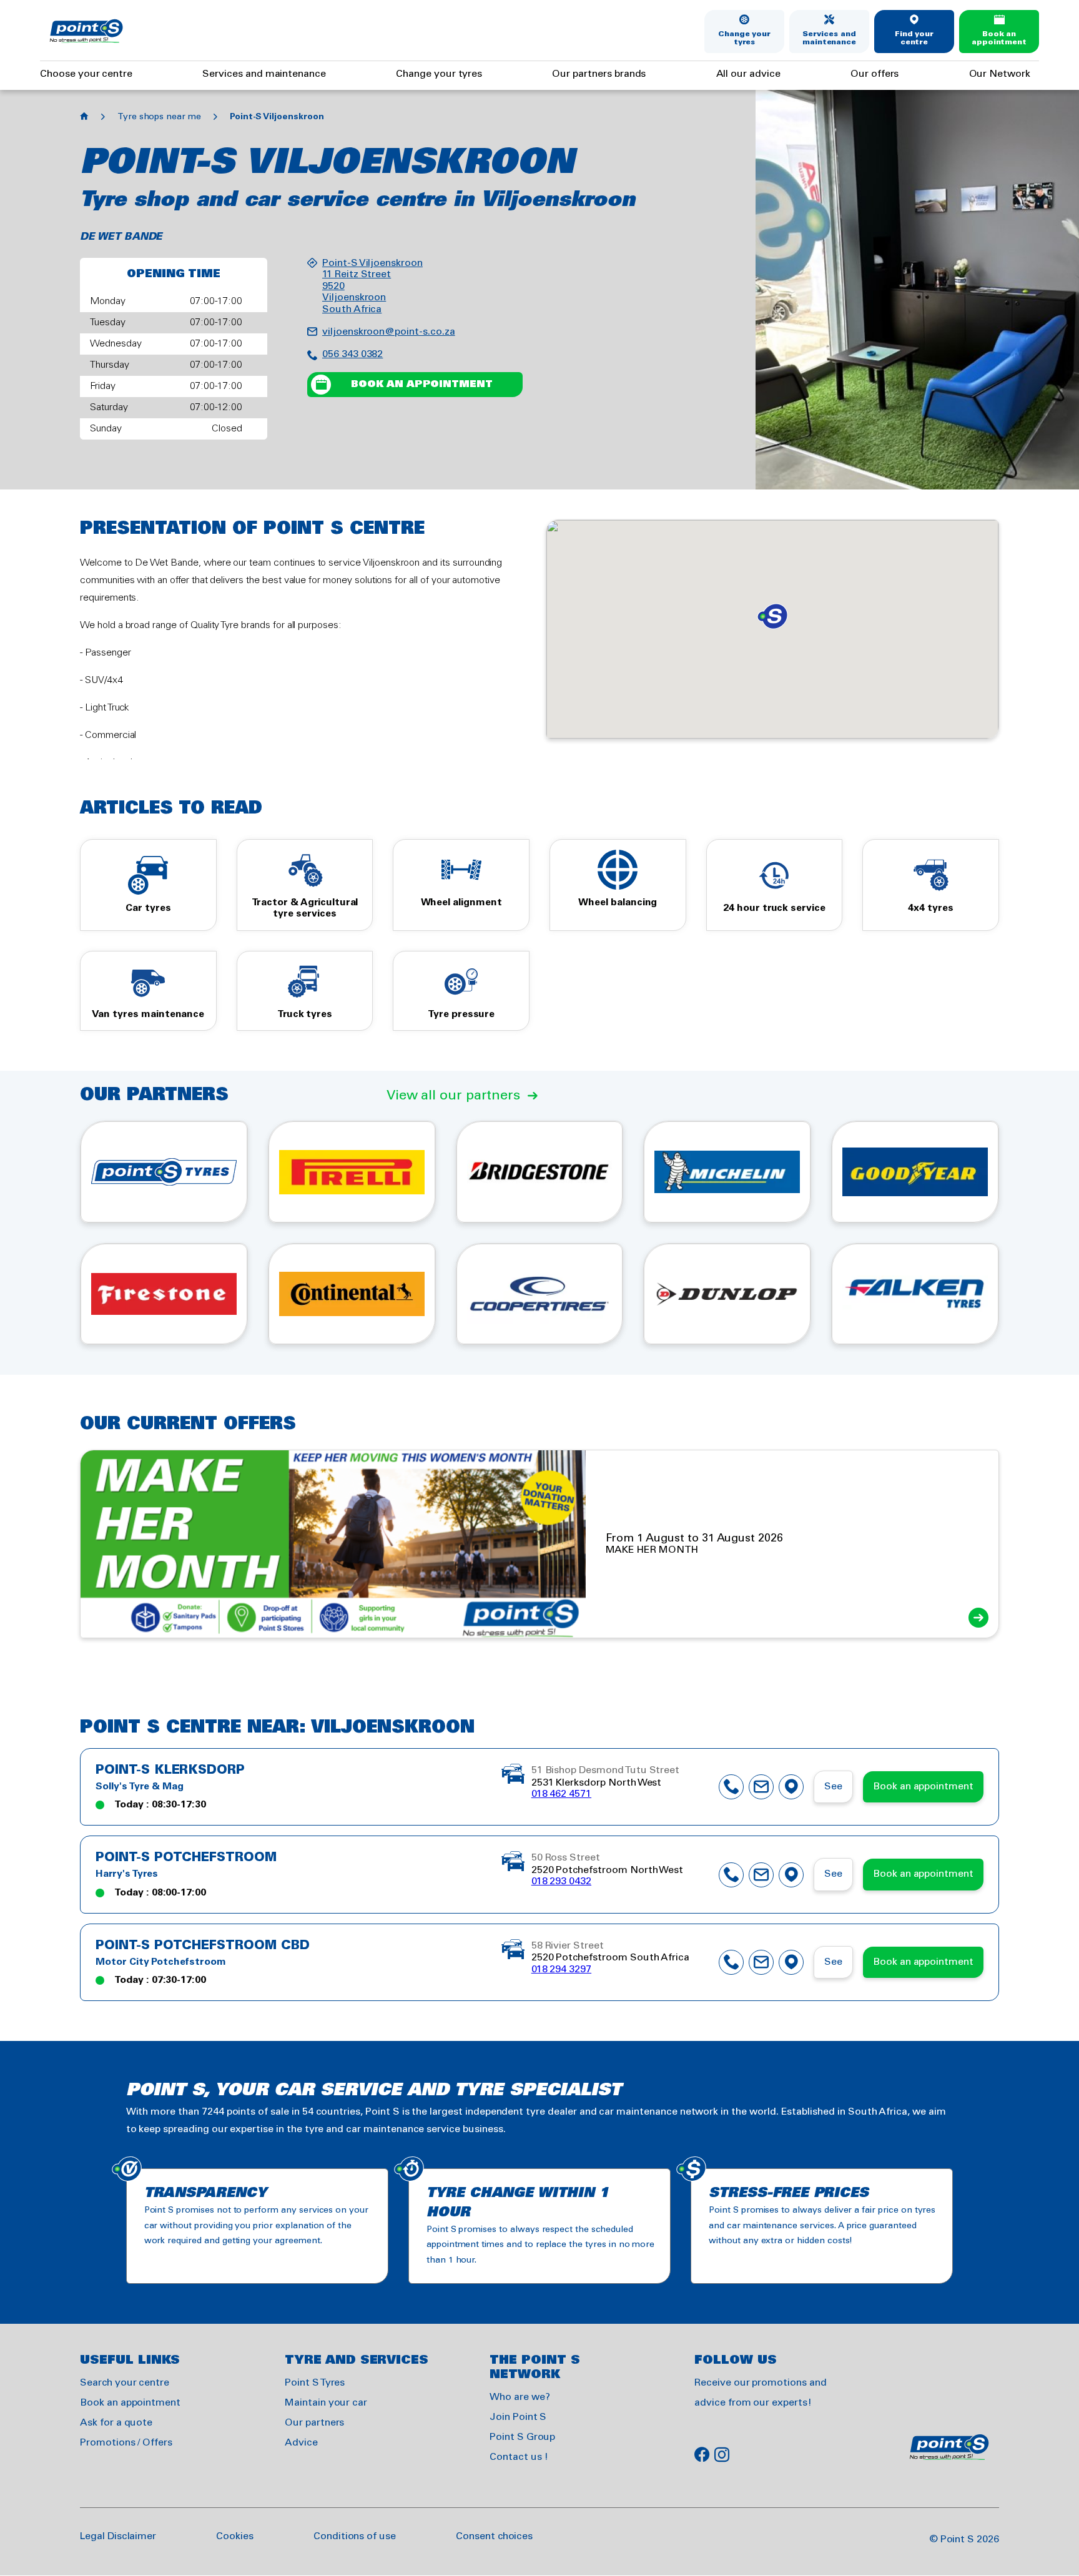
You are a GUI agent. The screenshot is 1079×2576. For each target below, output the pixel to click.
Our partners (314, 2423)
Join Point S (518, 2417)
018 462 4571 (561, 1794)
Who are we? (520, 2397)
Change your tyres (744, 38)
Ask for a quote (116, 2423)
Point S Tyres (315, 2383)
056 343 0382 (352, 354)
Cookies (235, 2536)
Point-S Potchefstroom (186, 1858)
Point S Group (522, 2437)
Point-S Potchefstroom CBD (203, 1946)
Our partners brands (599, 74)
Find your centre (914, 38)
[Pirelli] (352, 1172)
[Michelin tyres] (727, 1172)
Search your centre (125, 2383)
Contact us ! (519, 2457)
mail (761, 1787)
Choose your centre (86, 74)
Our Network (1000, 74)
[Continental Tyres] (352, 1294)
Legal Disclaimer (118, 2536)
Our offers (875, 74)
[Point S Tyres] (164, 1172)
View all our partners (453, 1096)
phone (731, 1787)
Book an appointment (999, 38)
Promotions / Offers (126, 2443)
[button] (772, 616)
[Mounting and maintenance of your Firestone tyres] (164, 1294)
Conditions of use (355, 2536)
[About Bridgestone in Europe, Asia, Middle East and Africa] (540, 1172)
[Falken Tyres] (915, 1294)
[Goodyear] (915, 1172)
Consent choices (494, 2536)
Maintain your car (326, 2403)
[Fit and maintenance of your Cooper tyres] (540, 1294)
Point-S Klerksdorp (170, 1771)
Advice (301, 2443)
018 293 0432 (561, 1881)
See (833, 1787)
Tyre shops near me (159, 117)
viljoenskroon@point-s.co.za (389, 332)
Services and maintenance (829, 38)
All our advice (748, 74)
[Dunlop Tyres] (727, 1294)
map (791, 1787)
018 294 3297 (561, 1969)
